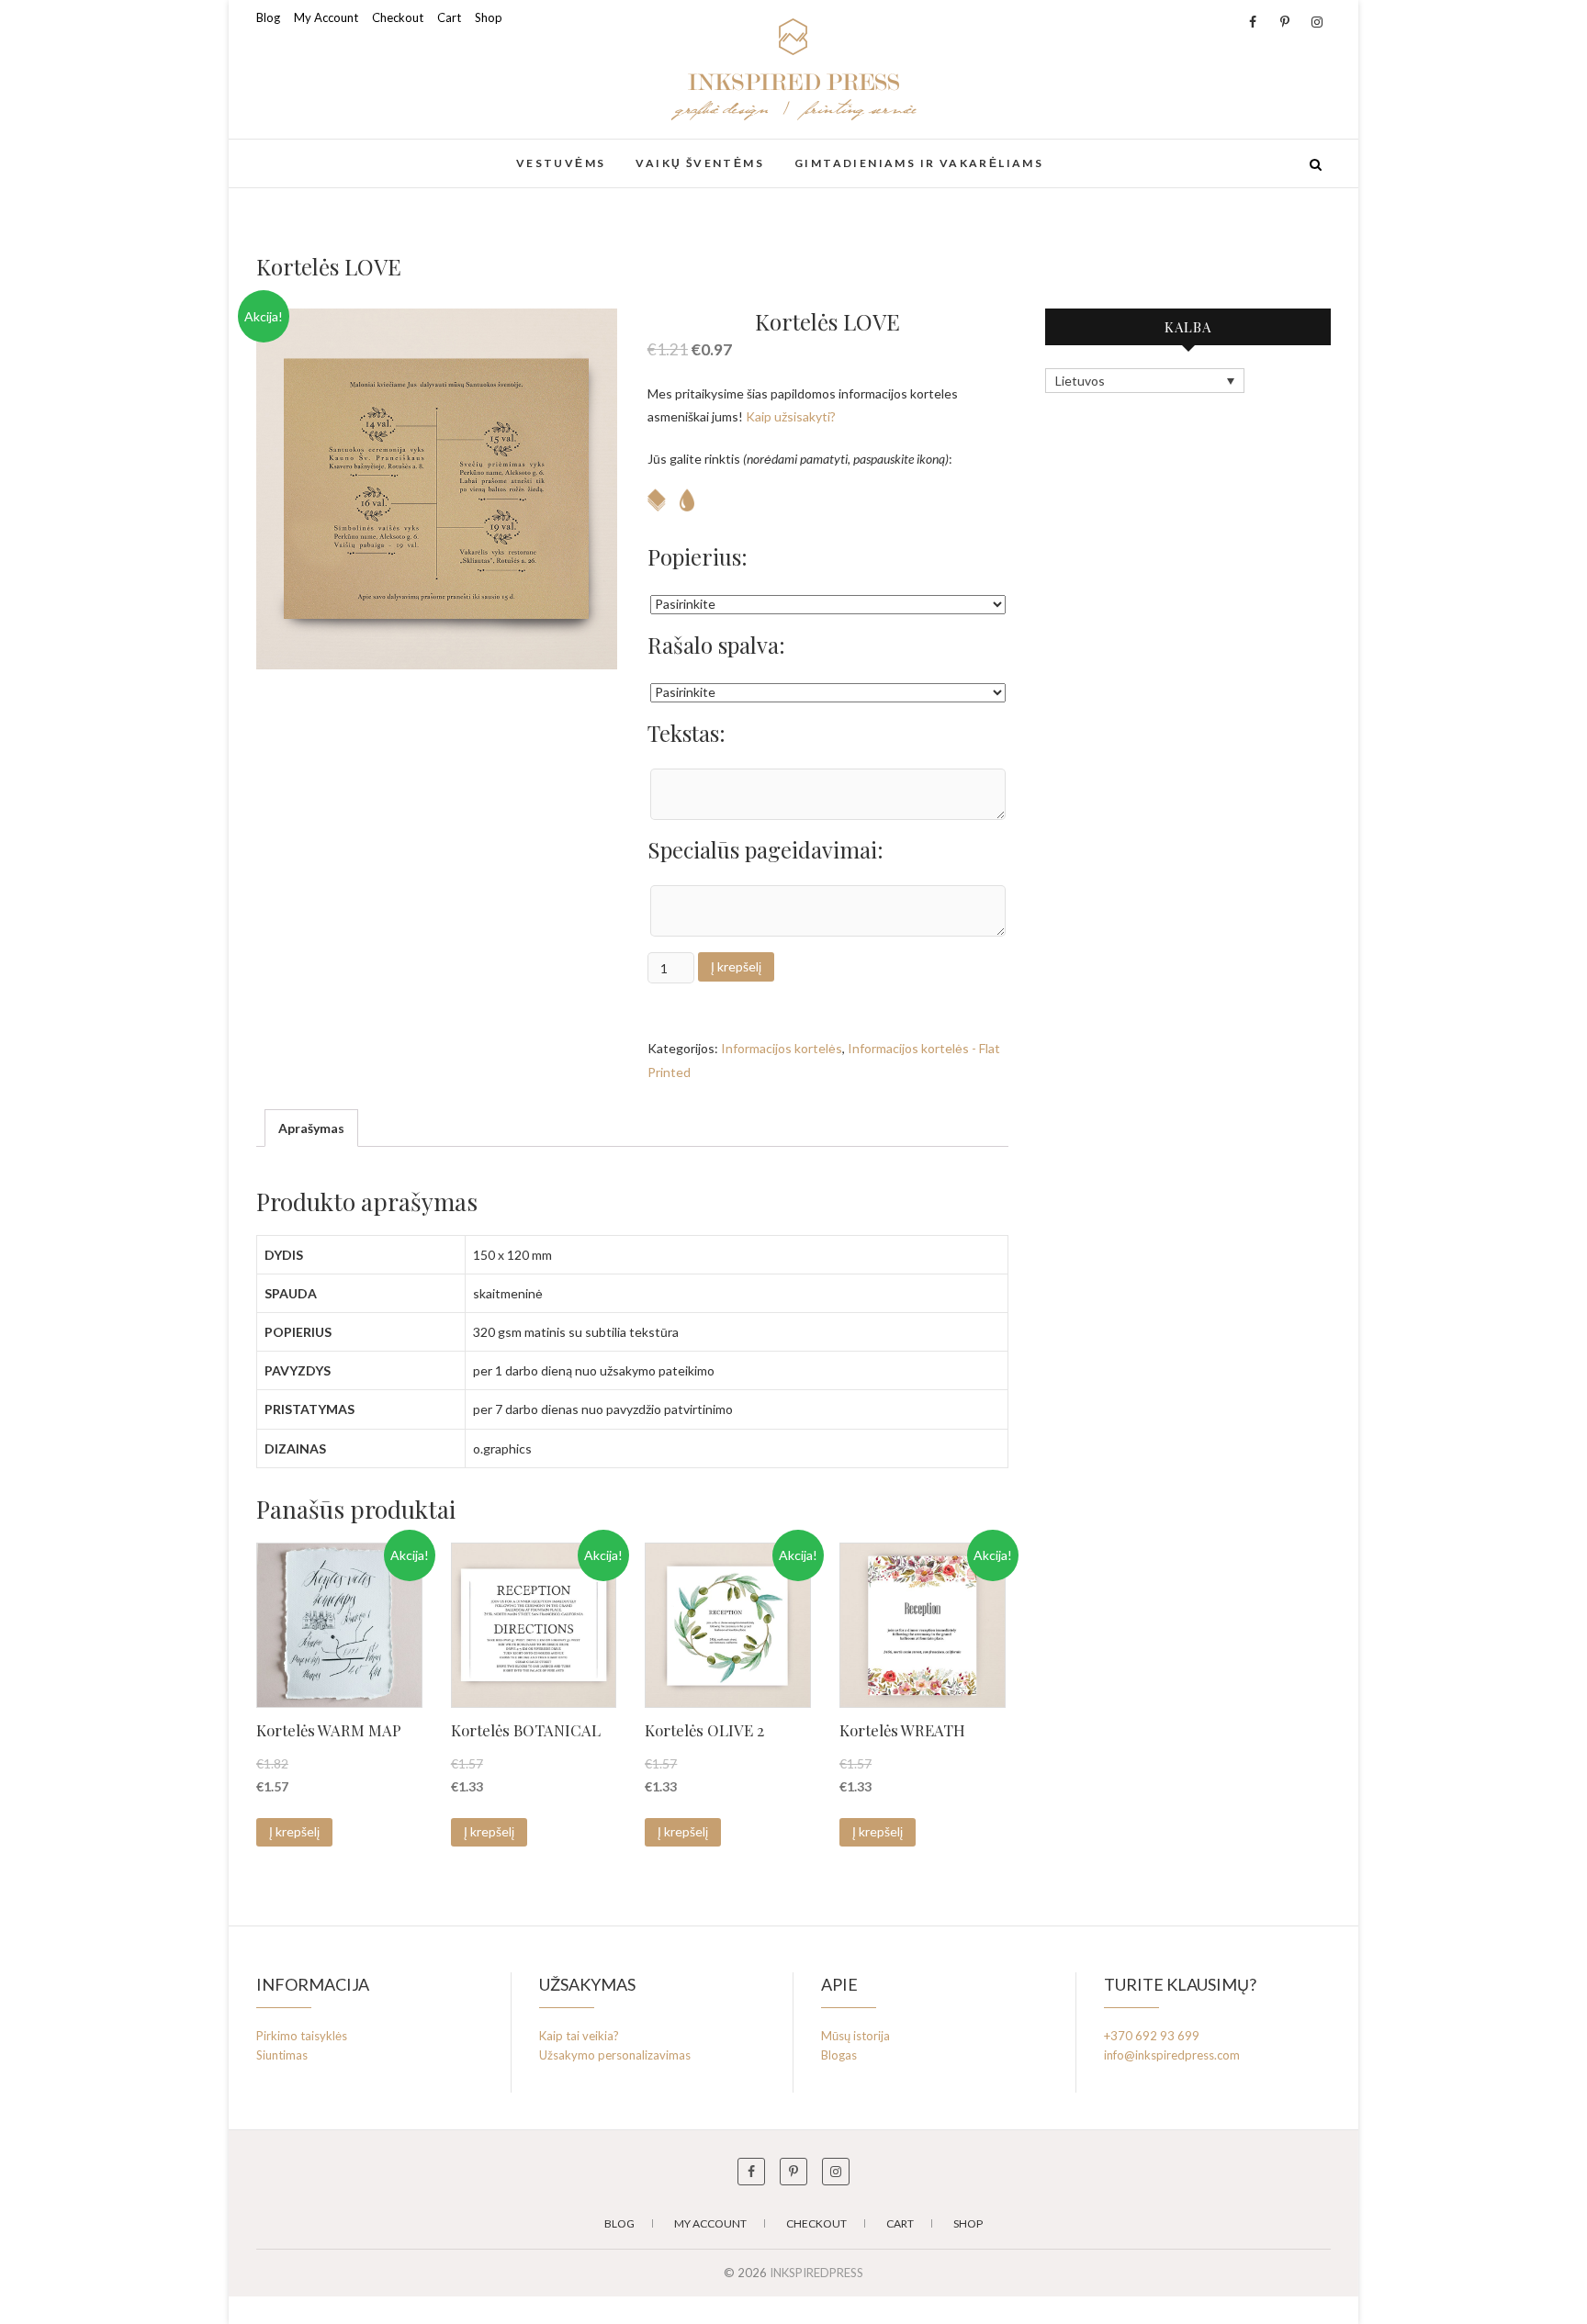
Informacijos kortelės (782, 1048)
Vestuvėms (561, 163)
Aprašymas (311, 1128)
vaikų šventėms (700, 163)
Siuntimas (282, 2055)
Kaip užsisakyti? (791, 416)
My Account (326, 17)
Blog (268, 17)
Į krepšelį (736, 966)
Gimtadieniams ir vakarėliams (919, 163)
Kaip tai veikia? (579, 2036)
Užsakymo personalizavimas (615, 2055)
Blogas (839, 2055)
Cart (449, 17)
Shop (489, 17)
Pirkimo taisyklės (302, 2036)
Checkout (398, 17)
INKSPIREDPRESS (347, 153)
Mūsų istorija (855, 2036)
